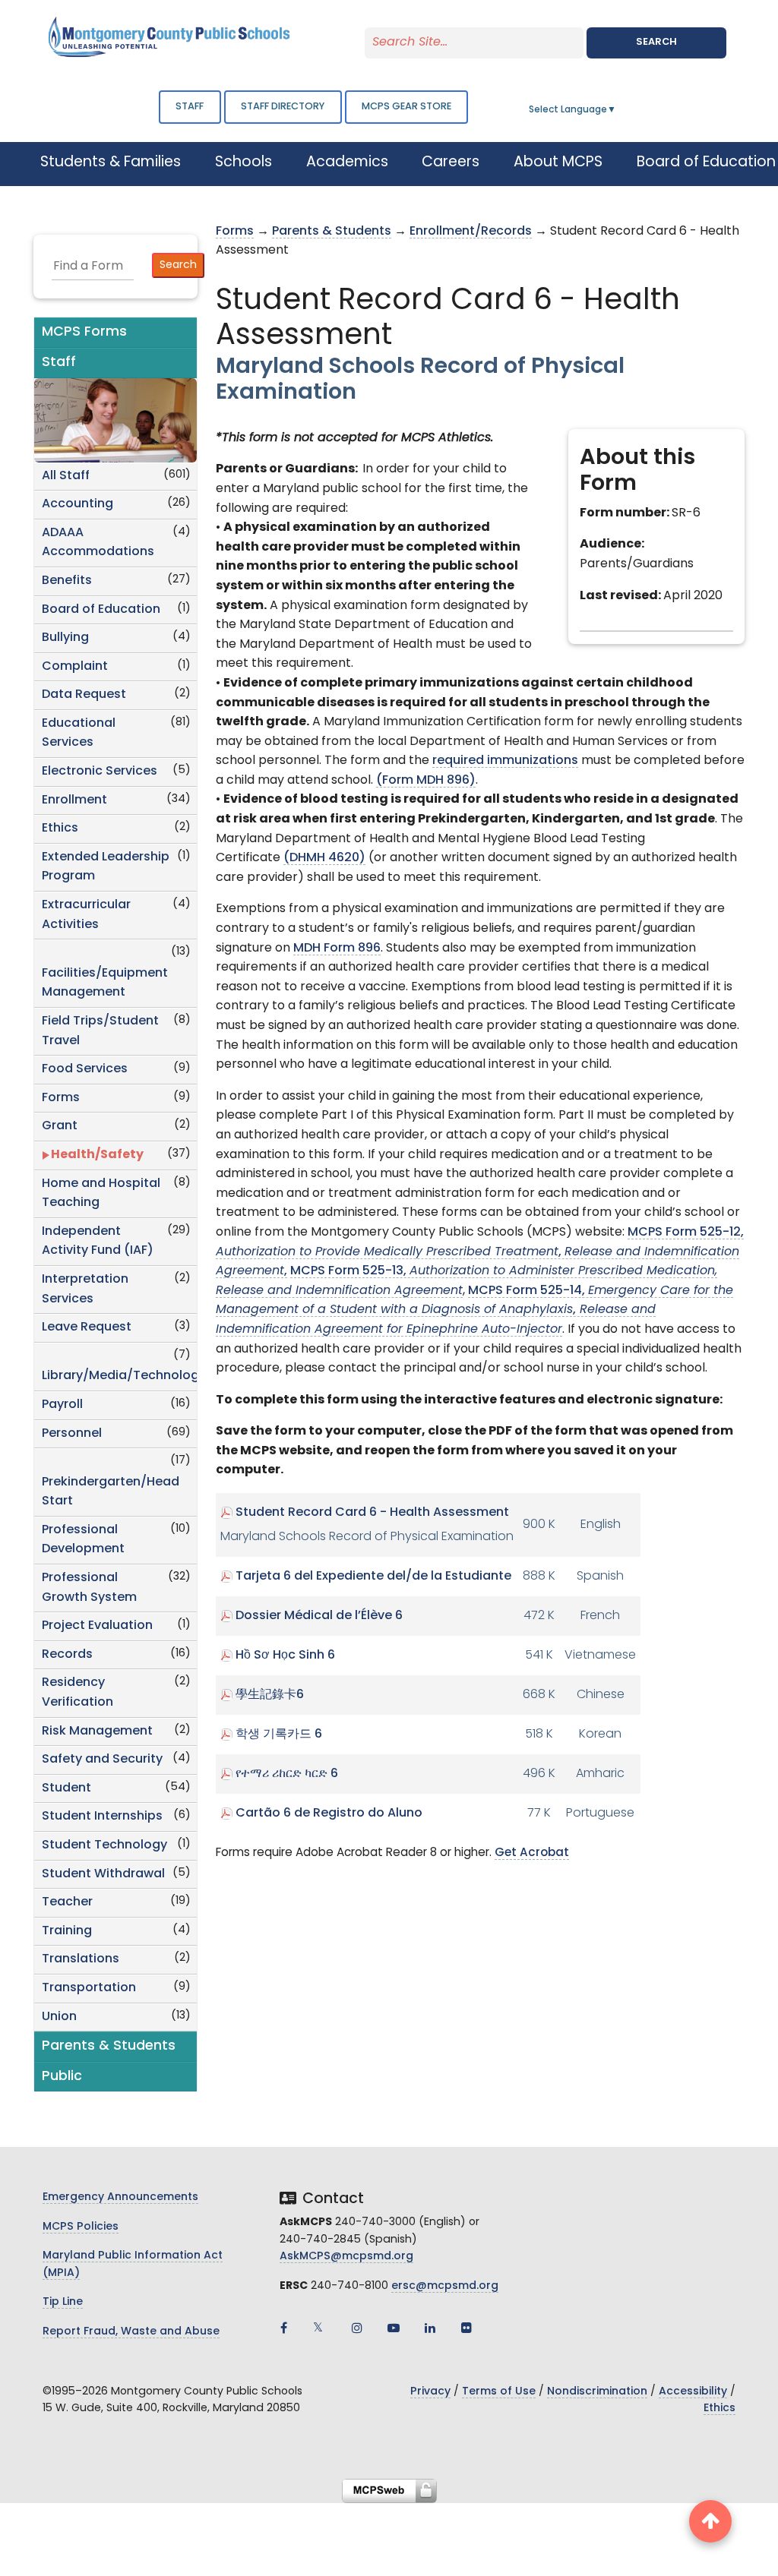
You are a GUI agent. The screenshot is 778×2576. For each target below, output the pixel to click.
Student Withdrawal (103, 1874)
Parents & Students (332, 232)
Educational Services (79, 734)
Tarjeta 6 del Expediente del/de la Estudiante (373, 1577)
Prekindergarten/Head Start (111, 1492)
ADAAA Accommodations (98, 543)
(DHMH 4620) (324, 858)
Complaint (75, 667)
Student (66, 1788)
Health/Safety (97, 1155)
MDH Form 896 (337, 949)
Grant (60, 1126)
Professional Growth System (89, 1588)
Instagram (357, 2328)
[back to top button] (710, 2521)
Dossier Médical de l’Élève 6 (319, 1616)
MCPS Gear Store (406, 107)
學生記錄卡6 (270, 1695)
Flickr (466, 2328)
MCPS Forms (84, 332)
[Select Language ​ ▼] (617, 110)
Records (67, 1655)
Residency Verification (77, 1693)
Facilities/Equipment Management (105, 983)
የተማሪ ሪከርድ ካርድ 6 (287, 1774)
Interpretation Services (85, 1290)
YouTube (394, 2328)
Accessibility (693, 2392)
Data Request (84, 695)
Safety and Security (102, 1760)
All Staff (66, 476)
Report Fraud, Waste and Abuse (131, 2332)
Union (59, 2017)
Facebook (284, 2328)
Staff (190, 107)
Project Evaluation (97, 1626)
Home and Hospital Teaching (101, 1194)
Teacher (67, 1902)
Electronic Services (100, 772)
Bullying (65, 638)
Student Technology (104, 1845)
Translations (81, 1959)
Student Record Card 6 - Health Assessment (372, 1513)
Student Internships (102, 1817)
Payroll (62, 1405)
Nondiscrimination (597, 2392)
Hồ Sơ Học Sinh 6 (285, 1656)
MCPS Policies (81, 2227)
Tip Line (63, 2302)
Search (656, 42)
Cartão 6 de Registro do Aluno (329, 1814)
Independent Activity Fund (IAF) (98, 1242)
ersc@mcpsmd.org (445, 2286)
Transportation (89, 1988)
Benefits (67, 581)
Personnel (72, 1434)
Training (67, 1931)
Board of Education (101, 610)
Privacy (430, 2392)
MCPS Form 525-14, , (474, 1310)
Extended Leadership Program (106, 867)
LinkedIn (430, 2328)
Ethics (60, 829)
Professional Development (83, 1540)
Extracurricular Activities (86, 915)
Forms (61, 1098)
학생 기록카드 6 (279, 1735)
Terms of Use (499, 2392)
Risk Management (97, 1732)
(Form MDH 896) (426, 781)
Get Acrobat (532, 1853)
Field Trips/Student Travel (100, 1031)
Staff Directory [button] (283, 107)
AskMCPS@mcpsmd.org (346, 2257)
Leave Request (87, 1327)
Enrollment (74, 800)
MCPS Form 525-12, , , (480, 1252)
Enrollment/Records (471, 232)
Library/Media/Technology (119, 1376)
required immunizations (505, 761)
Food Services (85, 1069)
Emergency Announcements (120, 2197)
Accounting (77, 504)
